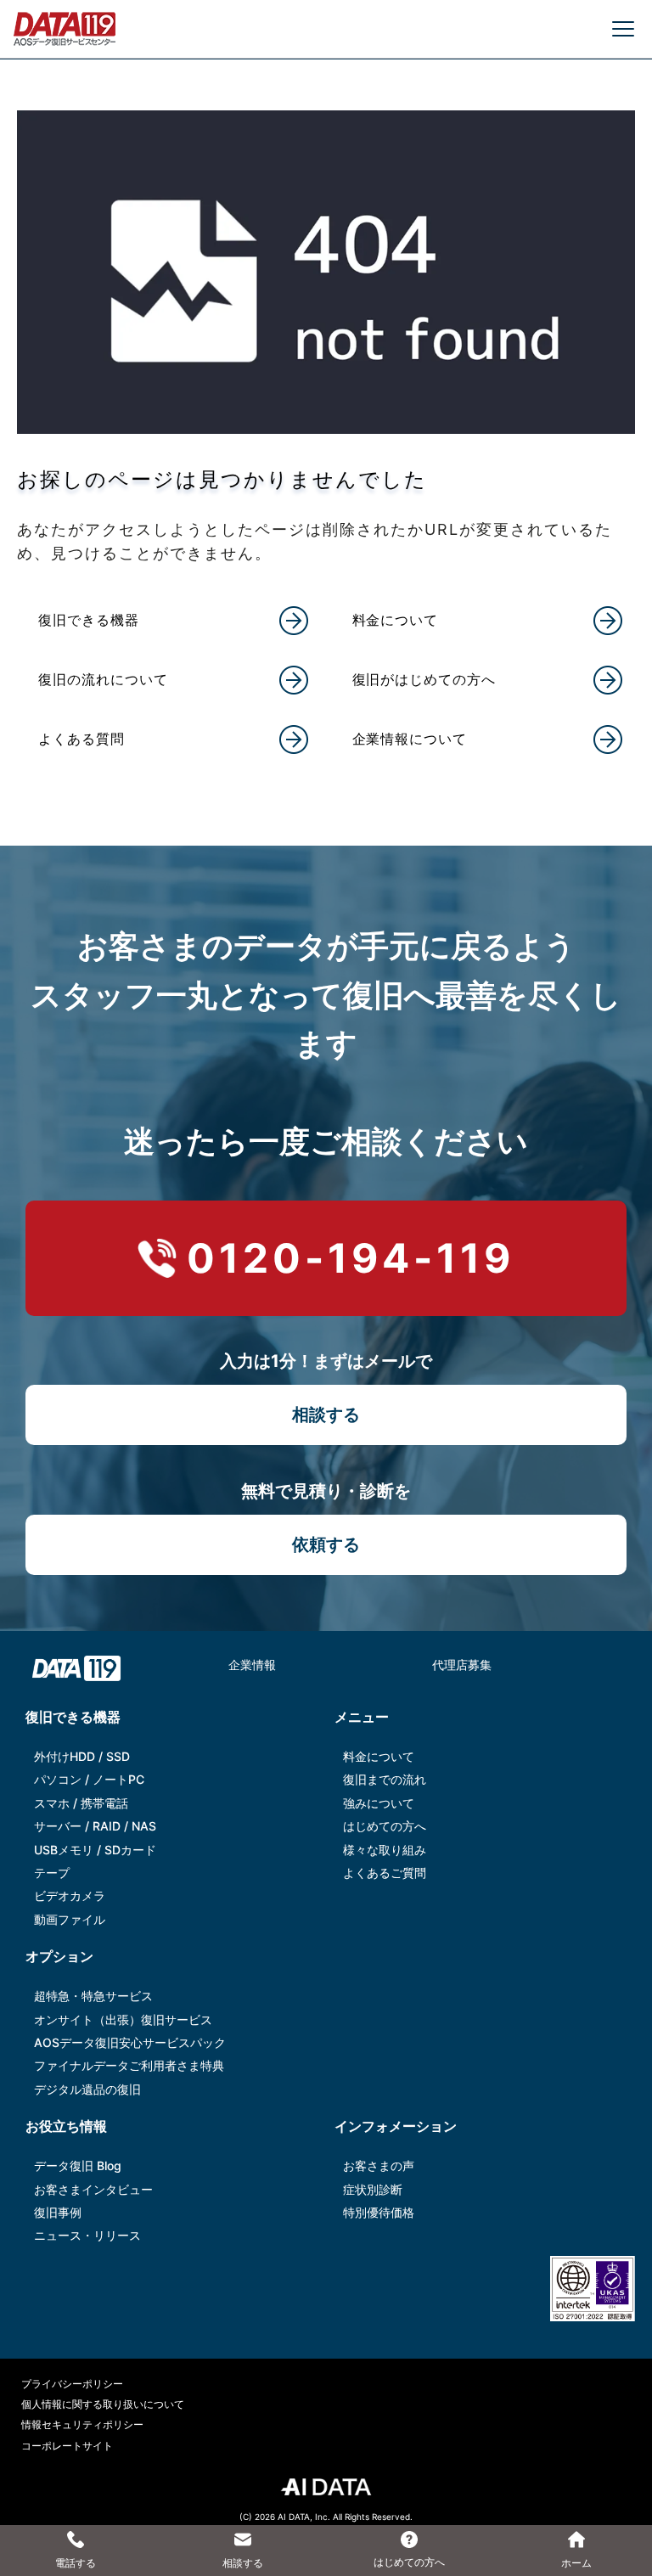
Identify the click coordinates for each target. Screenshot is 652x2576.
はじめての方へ (385, 1826)
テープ (52, 1873)
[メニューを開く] (623, 29)
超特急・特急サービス (93, 1996)
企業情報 (252, 1665)
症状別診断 (373, 2189)
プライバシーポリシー (72, 2384)
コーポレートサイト (67, 2446)
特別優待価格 (379, 2212)
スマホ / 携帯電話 (81, 1803)
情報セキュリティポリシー (82, 2424)
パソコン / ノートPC (89, 1779)
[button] (177, 621)
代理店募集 (462, 1665)
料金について (379, 1756)
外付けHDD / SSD (82, 1756)
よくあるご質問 (385, 1873)
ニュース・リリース (87, 2235)
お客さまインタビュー (93, 2189)
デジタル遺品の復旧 (87, 2089)
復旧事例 (58, 2212)
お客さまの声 (379, 2165)
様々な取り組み (385, 1850)
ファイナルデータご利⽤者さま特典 (129, 2065)
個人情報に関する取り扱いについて (103, 2404)
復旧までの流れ (385, 1779)
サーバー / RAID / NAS (95, 1826)
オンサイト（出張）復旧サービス (123, 2019)
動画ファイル (70, 1919)
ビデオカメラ (70, 1895)
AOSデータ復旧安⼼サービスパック (130, 2042)
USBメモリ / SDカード (95, 1850)
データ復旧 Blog (78, 2165)
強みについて (379, 1803)
